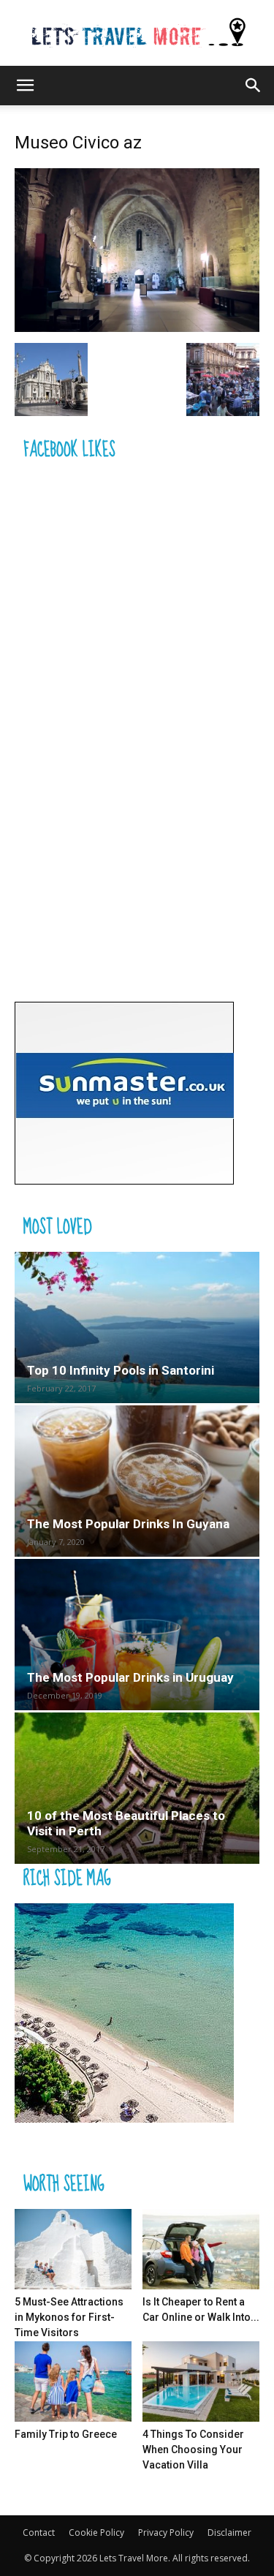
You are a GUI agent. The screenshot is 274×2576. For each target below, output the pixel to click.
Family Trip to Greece (66, 2434)
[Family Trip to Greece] (73, 2382)
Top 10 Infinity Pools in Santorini (121, 1370)
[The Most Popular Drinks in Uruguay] (137, 1635)
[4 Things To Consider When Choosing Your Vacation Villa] (201, 2382)
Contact (39, 2532)
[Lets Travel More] (137, 34)
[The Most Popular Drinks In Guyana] (137, 1481)
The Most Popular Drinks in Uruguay (130, 1677)
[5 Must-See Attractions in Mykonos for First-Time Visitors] (73, 2249)
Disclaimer (229, 2532)
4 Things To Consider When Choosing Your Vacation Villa (193, 2450)
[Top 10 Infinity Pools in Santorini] (137, 1327)
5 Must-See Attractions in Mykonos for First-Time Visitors (69, 2317)
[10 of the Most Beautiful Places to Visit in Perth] (137, 1788)
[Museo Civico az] (137, 328)
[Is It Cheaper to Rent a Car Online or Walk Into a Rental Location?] (201, 2249)
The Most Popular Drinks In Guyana (128, 1524)
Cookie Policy (96, 2532)
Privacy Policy (166, 2532)
